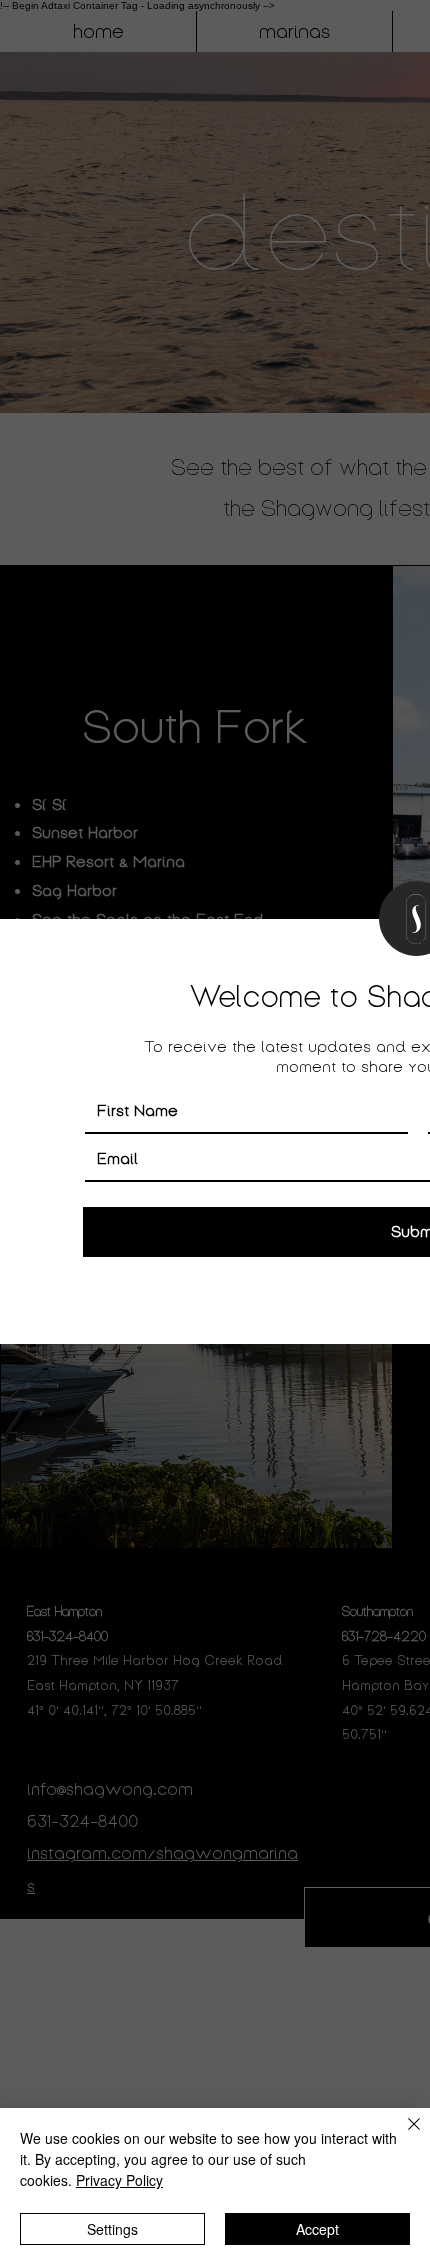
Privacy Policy (119, 2180)
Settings (112, 2229)
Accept (317, 2229)
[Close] (402, 2136)
